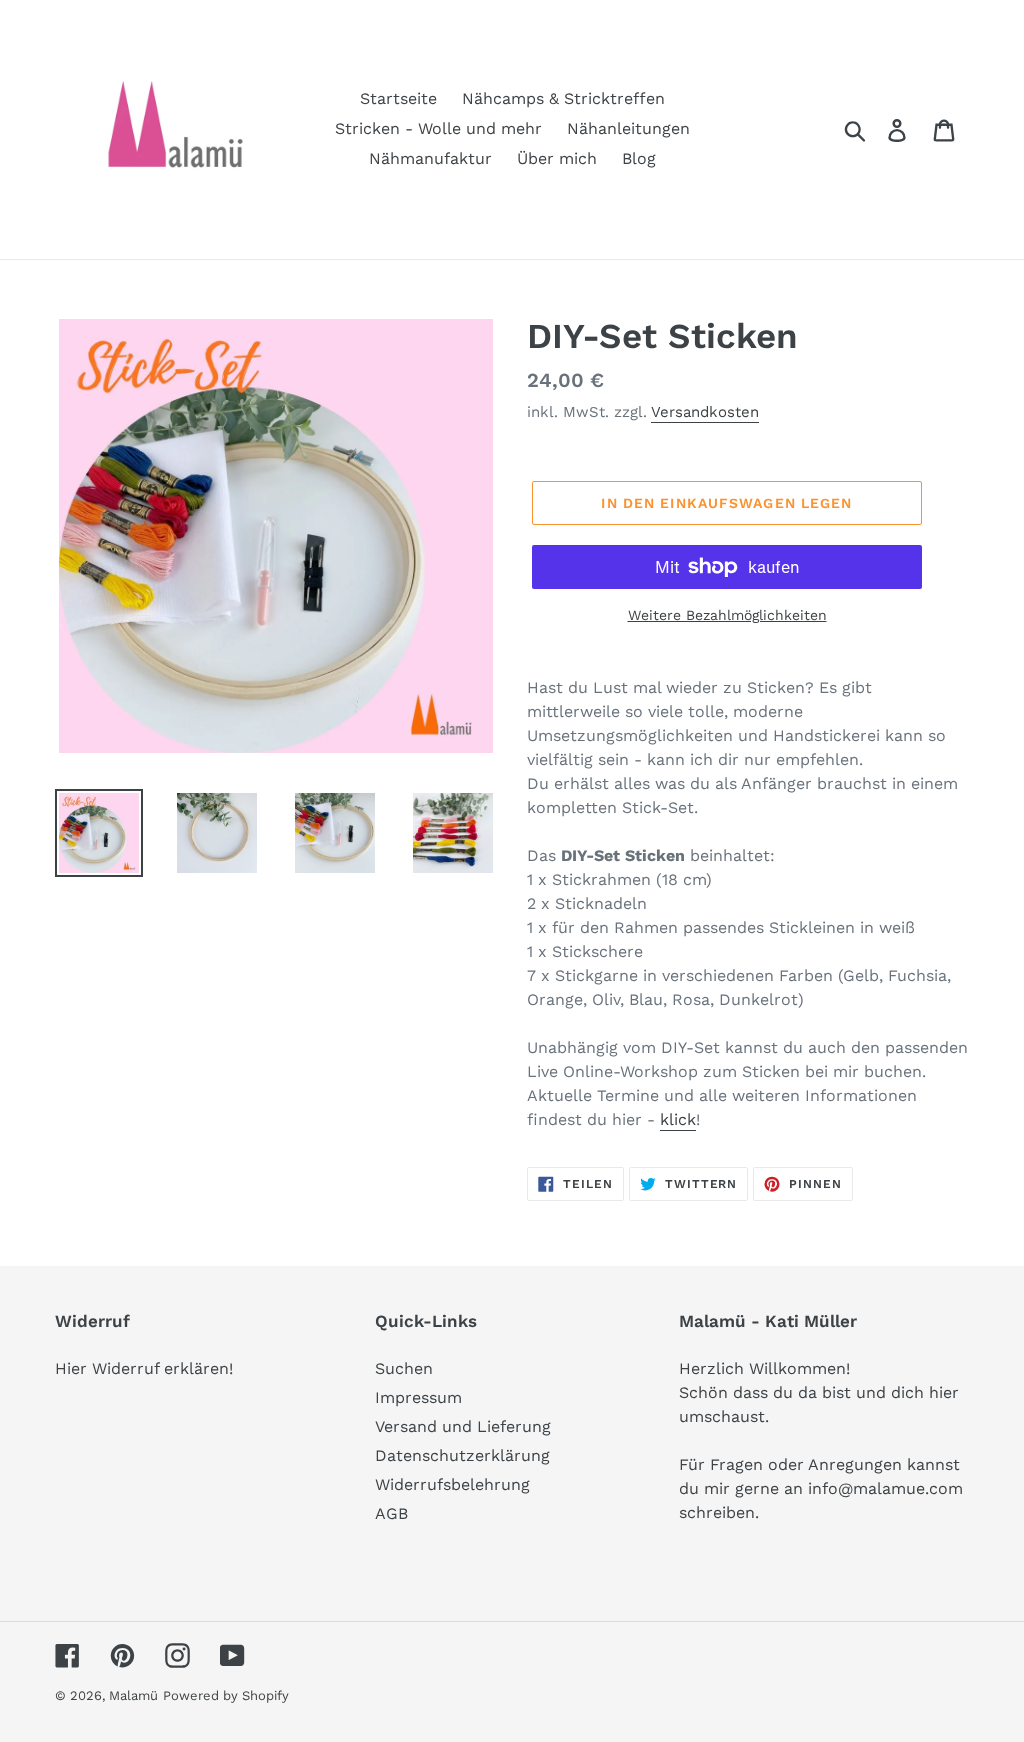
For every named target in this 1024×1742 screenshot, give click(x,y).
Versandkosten (705, 412)
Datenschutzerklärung (462, 1455)
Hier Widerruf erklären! (144, 1368)
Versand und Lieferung (463, 1426)
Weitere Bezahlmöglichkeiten (727, 615)
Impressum (418, 1397)
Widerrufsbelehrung (452, 1484)
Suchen (404, 1368)
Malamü (133, 1695)
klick (678, 1119)
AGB (391, 1513)
